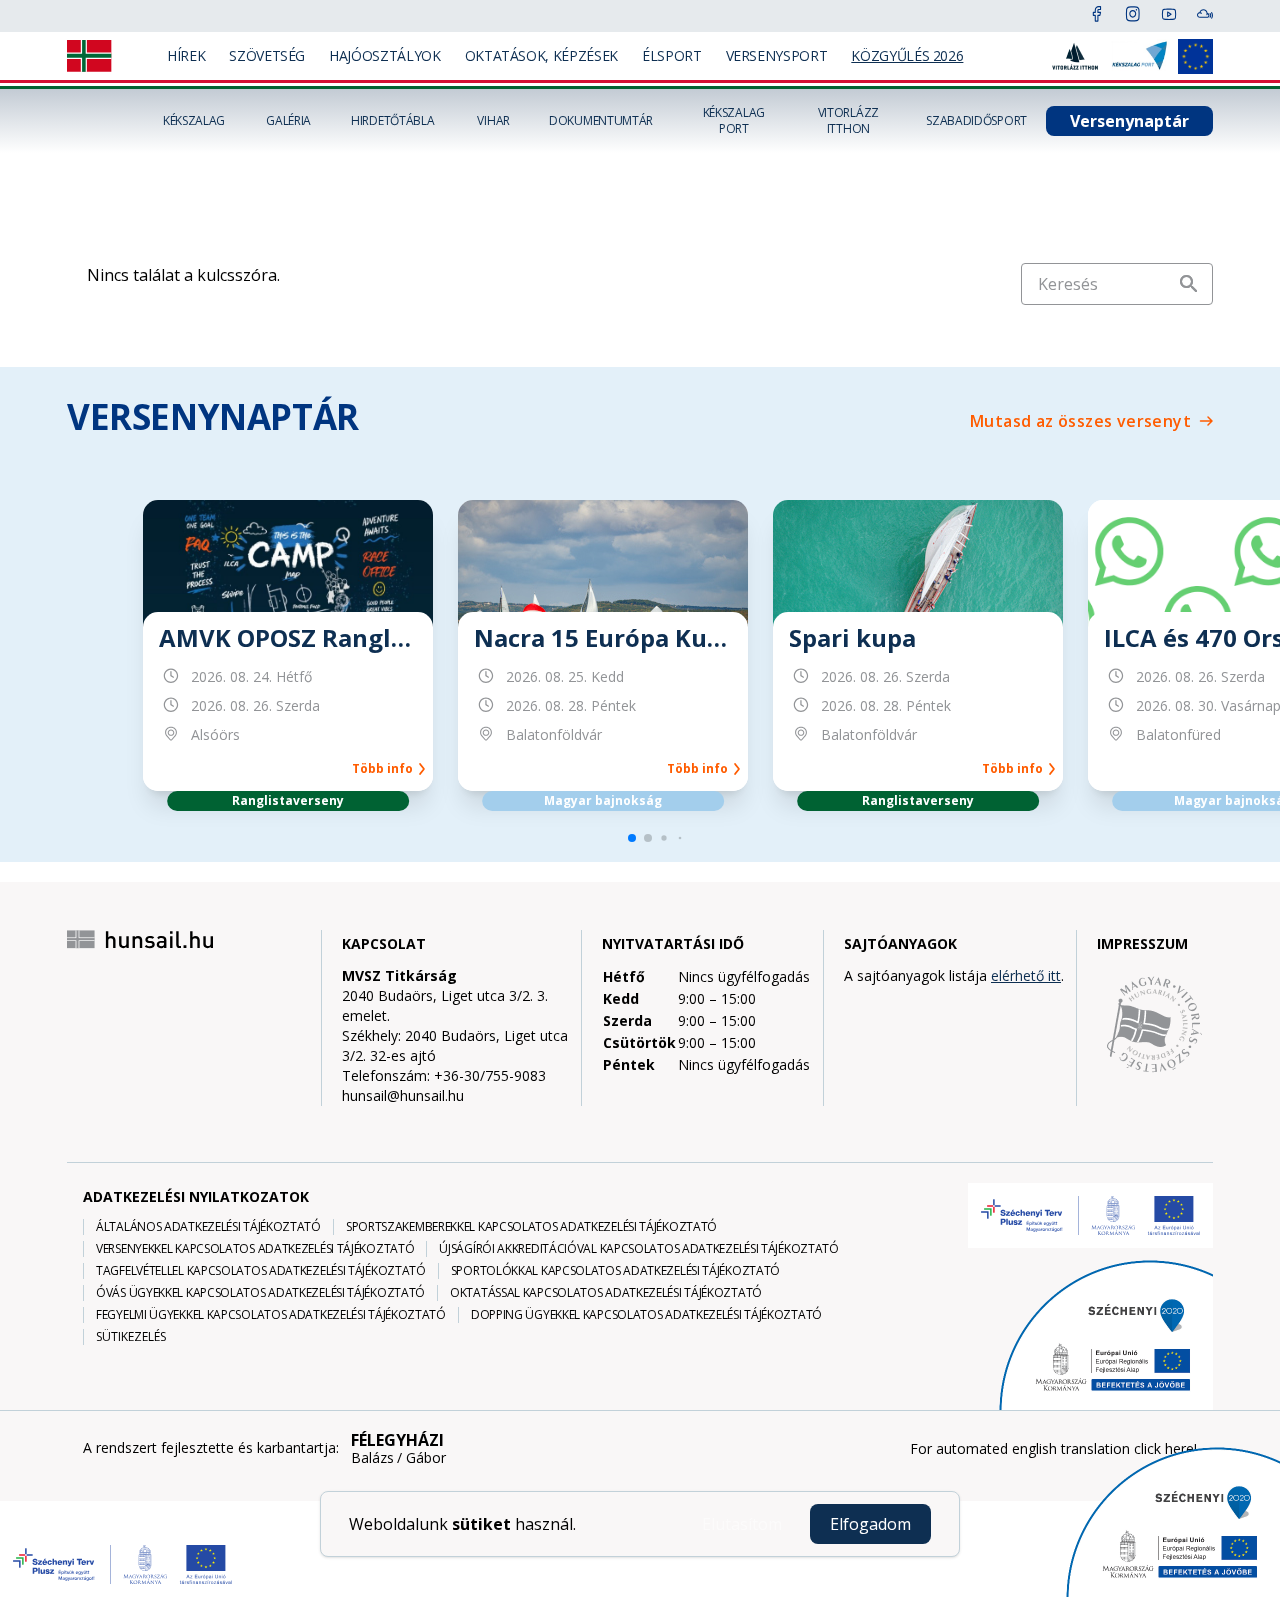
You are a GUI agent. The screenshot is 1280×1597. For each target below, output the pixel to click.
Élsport (672, 55)
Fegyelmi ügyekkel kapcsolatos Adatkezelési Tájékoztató (271, 1315)
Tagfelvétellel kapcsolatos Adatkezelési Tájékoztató (261, 1271)
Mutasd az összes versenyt (1080, 421)
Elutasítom (742, 1524)
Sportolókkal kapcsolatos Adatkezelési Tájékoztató (615, 1271)
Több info (385, 769)
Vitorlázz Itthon (848, 121)
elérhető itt (1026, 975)
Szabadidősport (976, 121)
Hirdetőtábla (392, 121)
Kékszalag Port (734, 121)
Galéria (288, 121)
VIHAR (493, 121)
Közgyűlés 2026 (907, 55)
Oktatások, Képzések (541, 55)
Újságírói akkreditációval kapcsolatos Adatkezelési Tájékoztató (638, 1249)
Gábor (426, 1458)
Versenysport (777, 55)
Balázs (372, 1458)
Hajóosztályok (384, 55)
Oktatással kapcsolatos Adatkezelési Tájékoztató (606, 1293)
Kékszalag (194, 121)
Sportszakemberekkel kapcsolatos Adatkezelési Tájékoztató (531, 1227)
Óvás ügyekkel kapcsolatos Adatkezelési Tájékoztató (260, 1293)
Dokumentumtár (601, 121)
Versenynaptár (1129, 121)
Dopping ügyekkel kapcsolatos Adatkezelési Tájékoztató (646, 1315)
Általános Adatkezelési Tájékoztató (208, 1227)
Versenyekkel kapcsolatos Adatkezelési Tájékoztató (255, 1249)
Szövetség (267, 55)
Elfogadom (870, 1524)
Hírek (186, 55)
